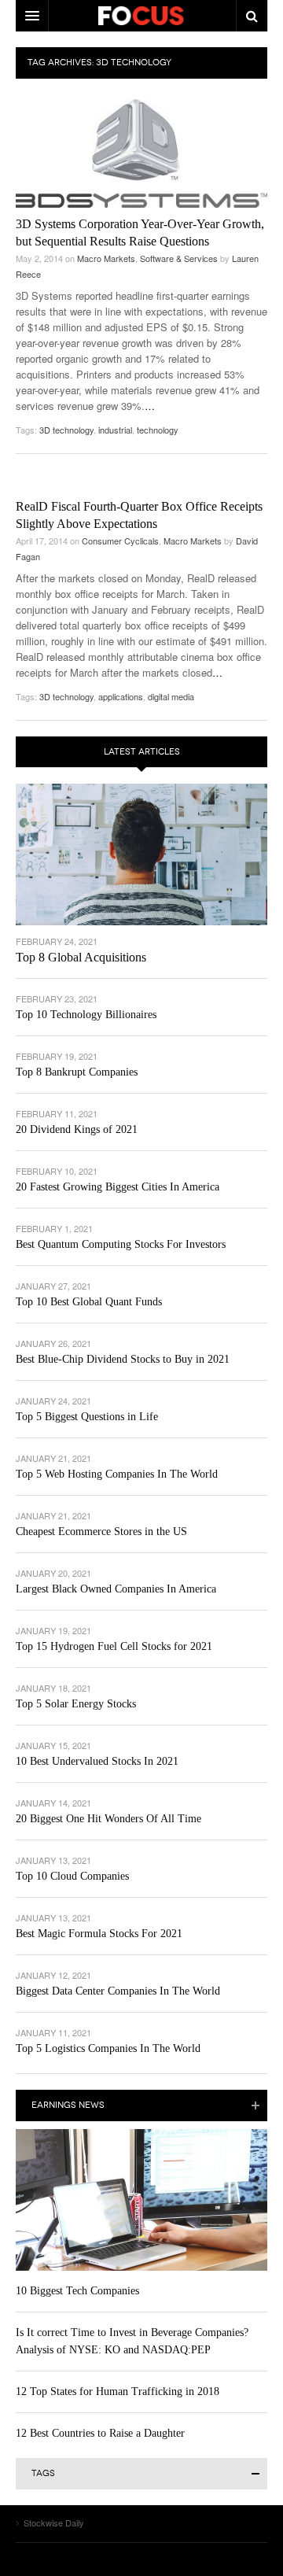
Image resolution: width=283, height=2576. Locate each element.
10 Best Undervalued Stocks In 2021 (97, 1761)
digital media (171, 696)
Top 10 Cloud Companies (72, 1876)
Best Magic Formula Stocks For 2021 (99, 1934)
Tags (43, 2473)
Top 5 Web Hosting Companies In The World (117, 1474)
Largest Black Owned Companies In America (116, 1589)
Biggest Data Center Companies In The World (118, 1991)
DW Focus (141, 16)
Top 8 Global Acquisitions (81, 957)
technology (158, 430)
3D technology (66, 430)
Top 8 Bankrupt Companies (77, 1072)
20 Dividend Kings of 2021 (77, 1129)
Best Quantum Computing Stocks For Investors (121, 1244)
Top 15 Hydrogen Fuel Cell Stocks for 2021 (114, 1646)
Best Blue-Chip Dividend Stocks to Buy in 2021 (123, 1359)
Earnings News (68, 2105)
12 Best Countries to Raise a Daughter (100, 2433)
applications (121, 696)
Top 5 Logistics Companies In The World (108, 2048)
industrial (115, 430)
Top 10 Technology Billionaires (86, 1015)
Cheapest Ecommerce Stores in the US (101, 1532)
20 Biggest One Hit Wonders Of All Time (108, 1819)
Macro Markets (106, 258)
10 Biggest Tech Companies (77, 2291)
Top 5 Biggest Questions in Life (87, 1417)
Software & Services (179, 258)
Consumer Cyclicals (120, 541)
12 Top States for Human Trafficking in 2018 (118, 2391)
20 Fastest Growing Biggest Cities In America (118, 1187)
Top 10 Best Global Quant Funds (89, 1302)
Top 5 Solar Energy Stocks (76, 1704)
